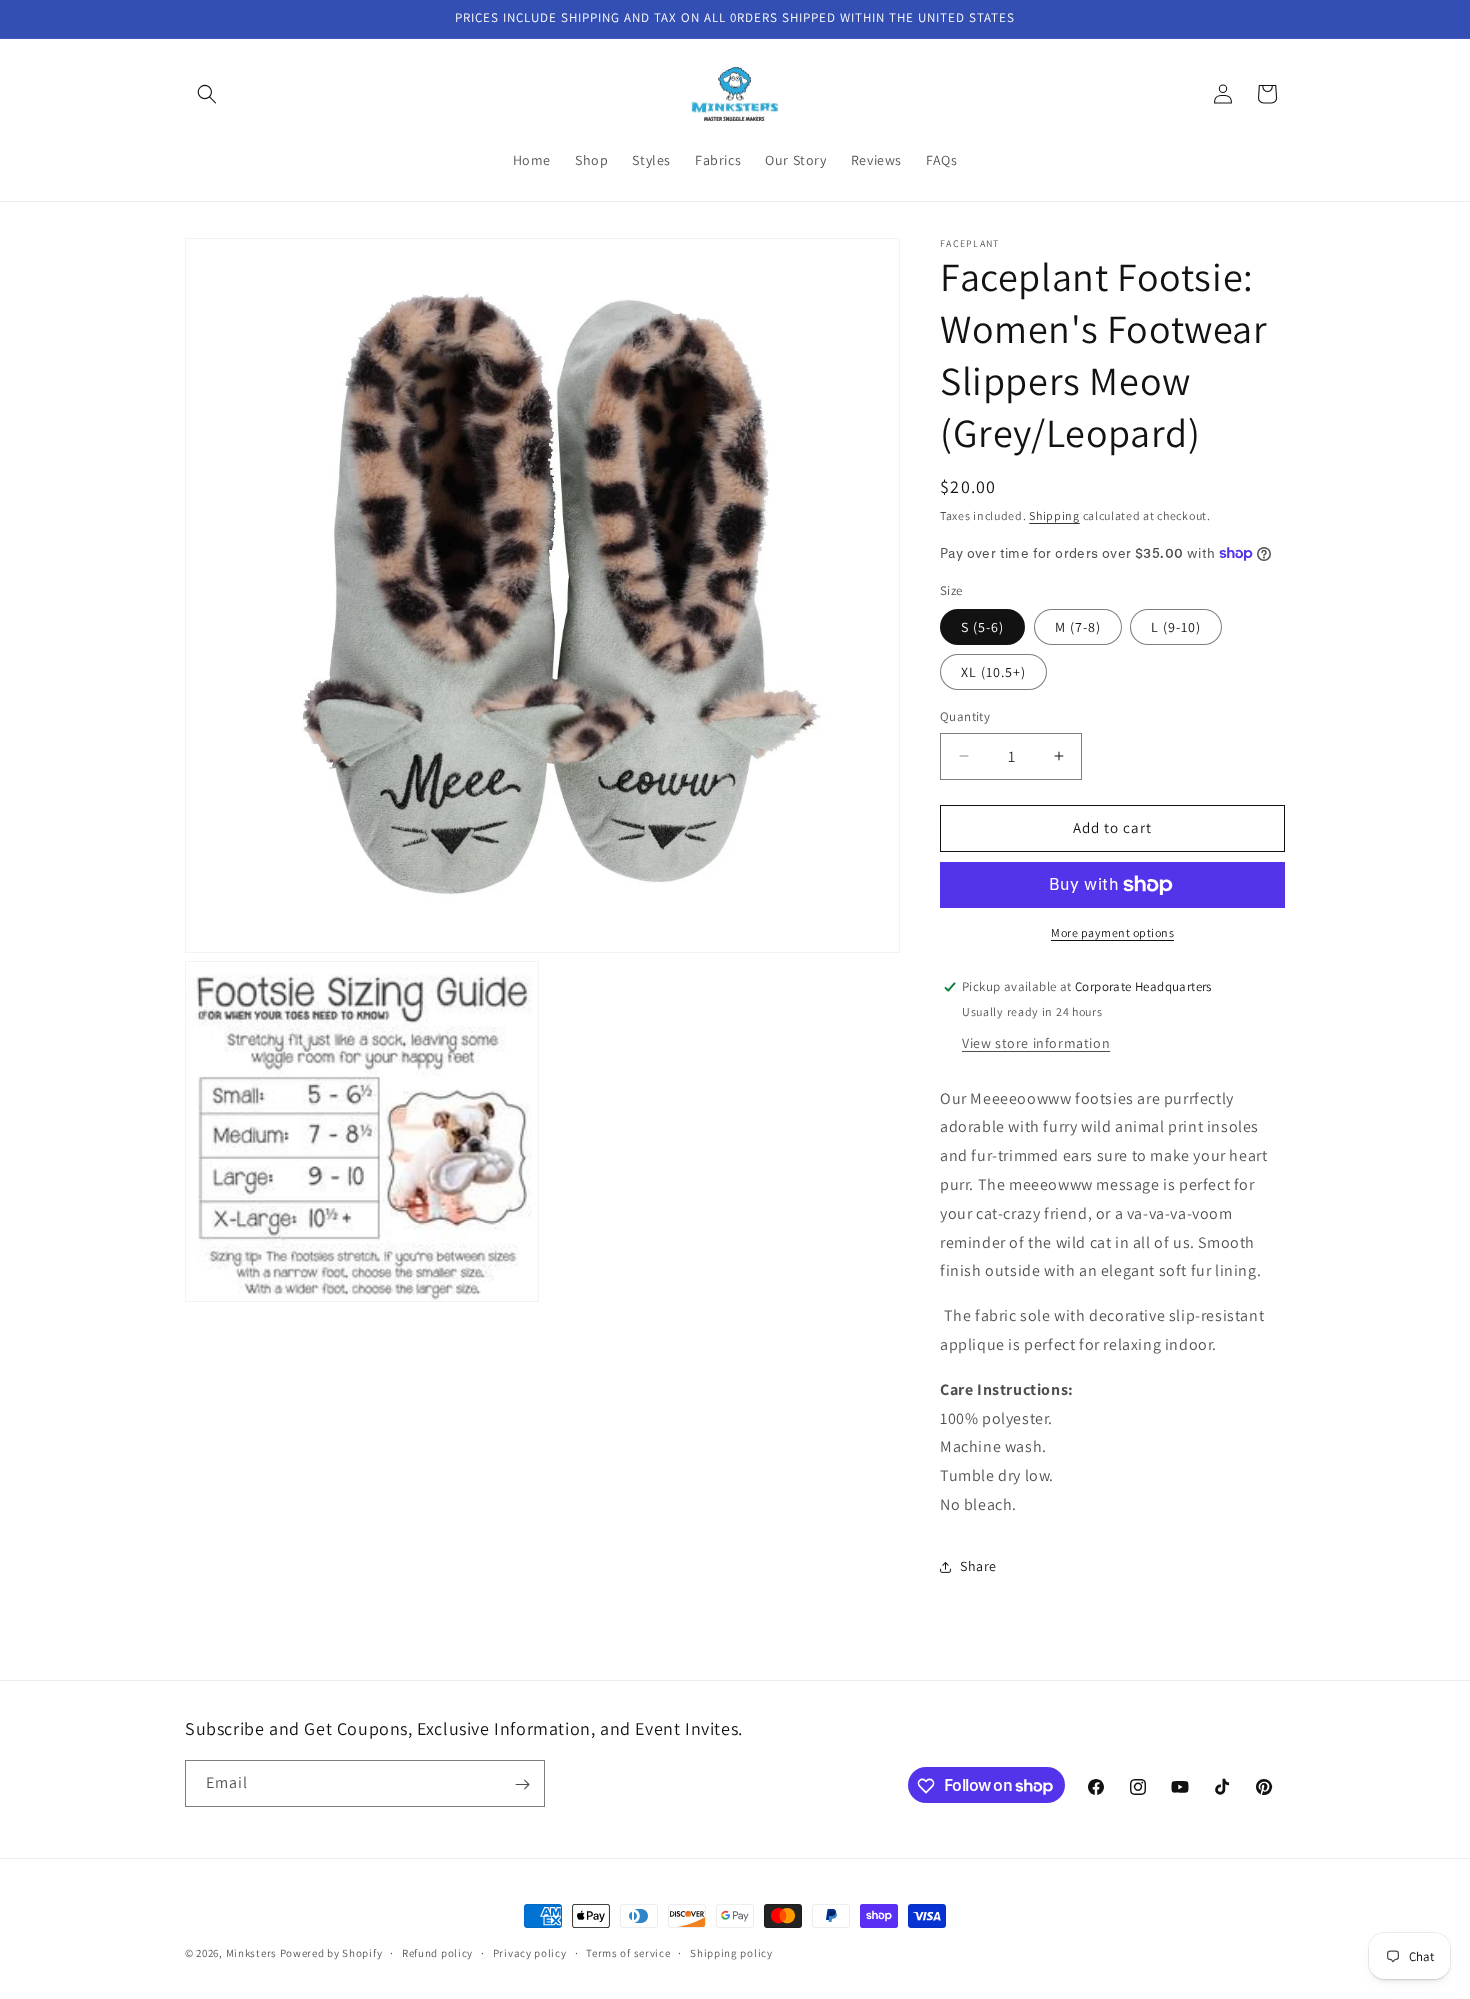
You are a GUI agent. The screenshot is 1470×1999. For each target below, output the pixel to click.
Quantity (965, 716)
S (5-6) (982, 627)
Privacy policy (530, 1952)
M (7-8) (1078, 627)
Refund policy (437, 1952)
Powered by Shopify (331, 1953)
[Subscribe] (522, 1784)
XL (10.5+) (993, 672)
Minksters (251, 1953)
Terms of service (628, 1952)
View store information (1036, 1043)
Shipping (1054, 515)
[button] (207, 94)
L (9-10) (1176, 627)
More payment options (1112, 932)
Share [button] (978, 1566)
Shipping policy (731, 1952)
